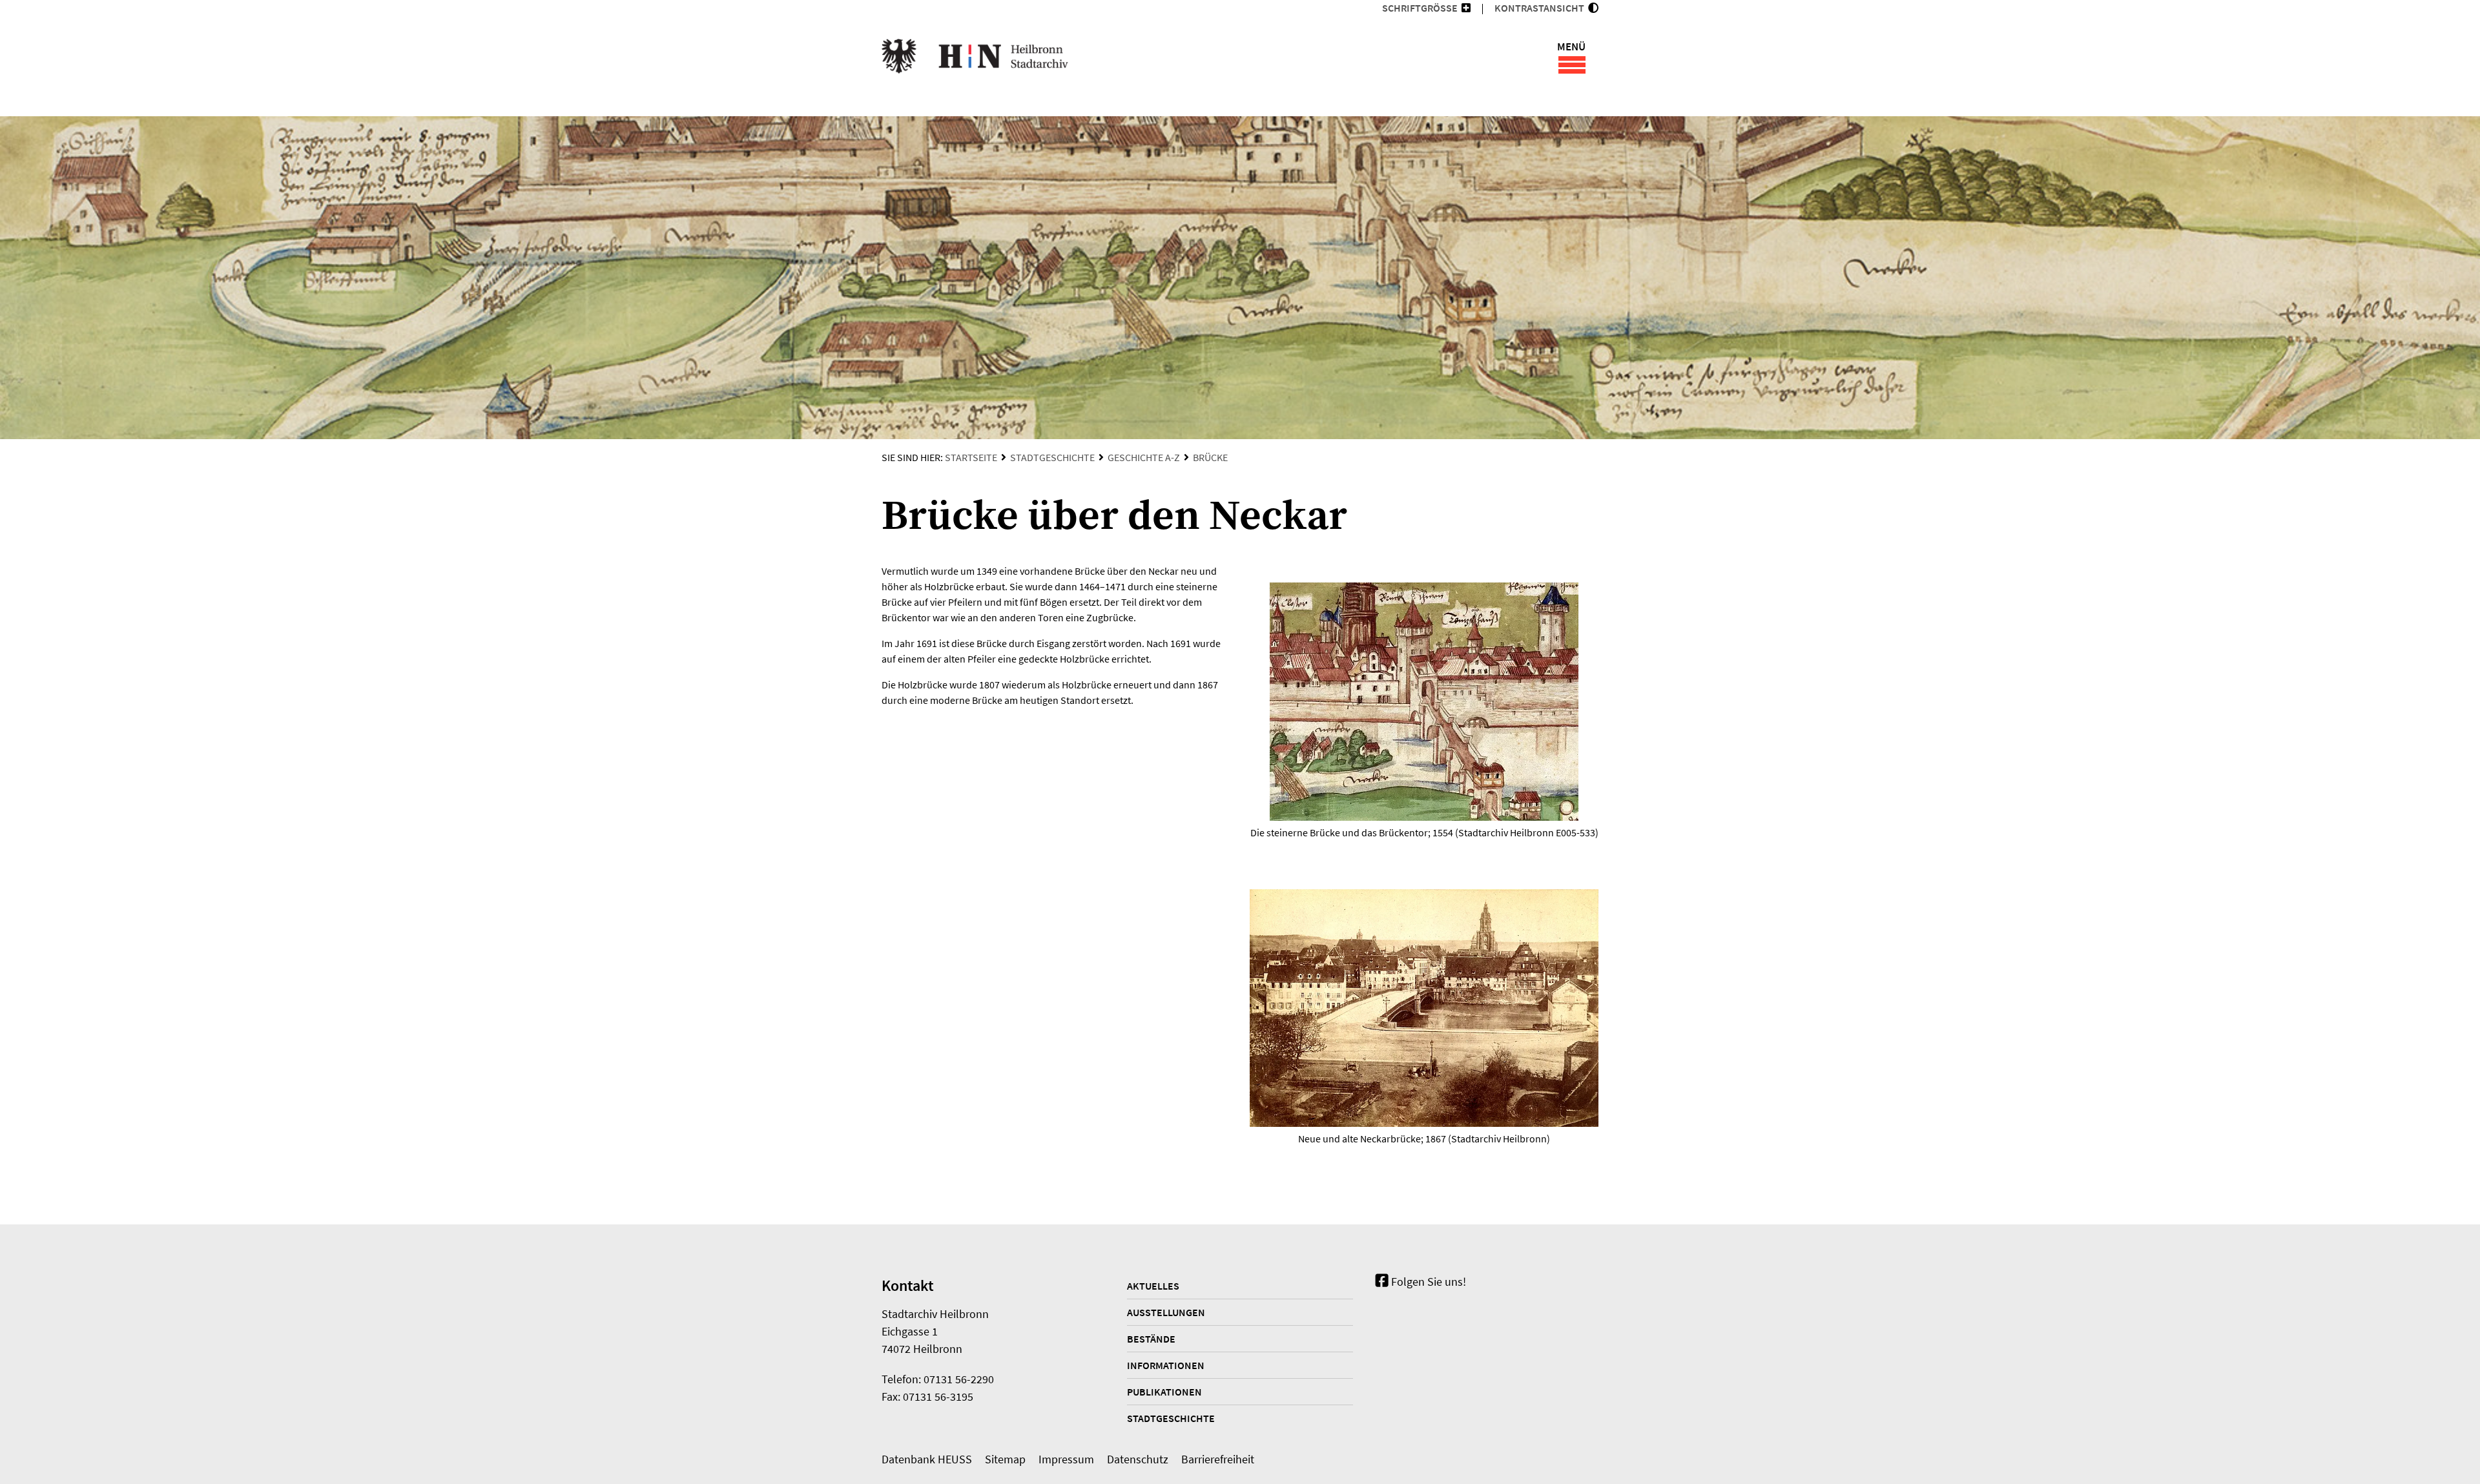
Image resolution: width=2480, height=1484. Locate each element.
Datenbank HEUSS (927, 1459)
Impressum (1066, 1459)
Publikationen (1164, 1392)
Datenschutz (1138, 1459)
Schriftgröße (1420, 8)
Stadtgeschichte (1052, 457)
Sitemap (1005, 1459)
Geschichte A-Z (1144, 457)
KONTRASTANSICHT (1541, 8)
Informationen (1166, 1365)
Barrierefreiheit (1218, 1459)
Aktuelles (1153, 1286)
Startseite (971, 457)
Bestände (1151, 1339)
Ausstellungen (1166, 1312)
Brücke (1210, 457)
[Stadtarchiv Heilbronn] (975, 58)
